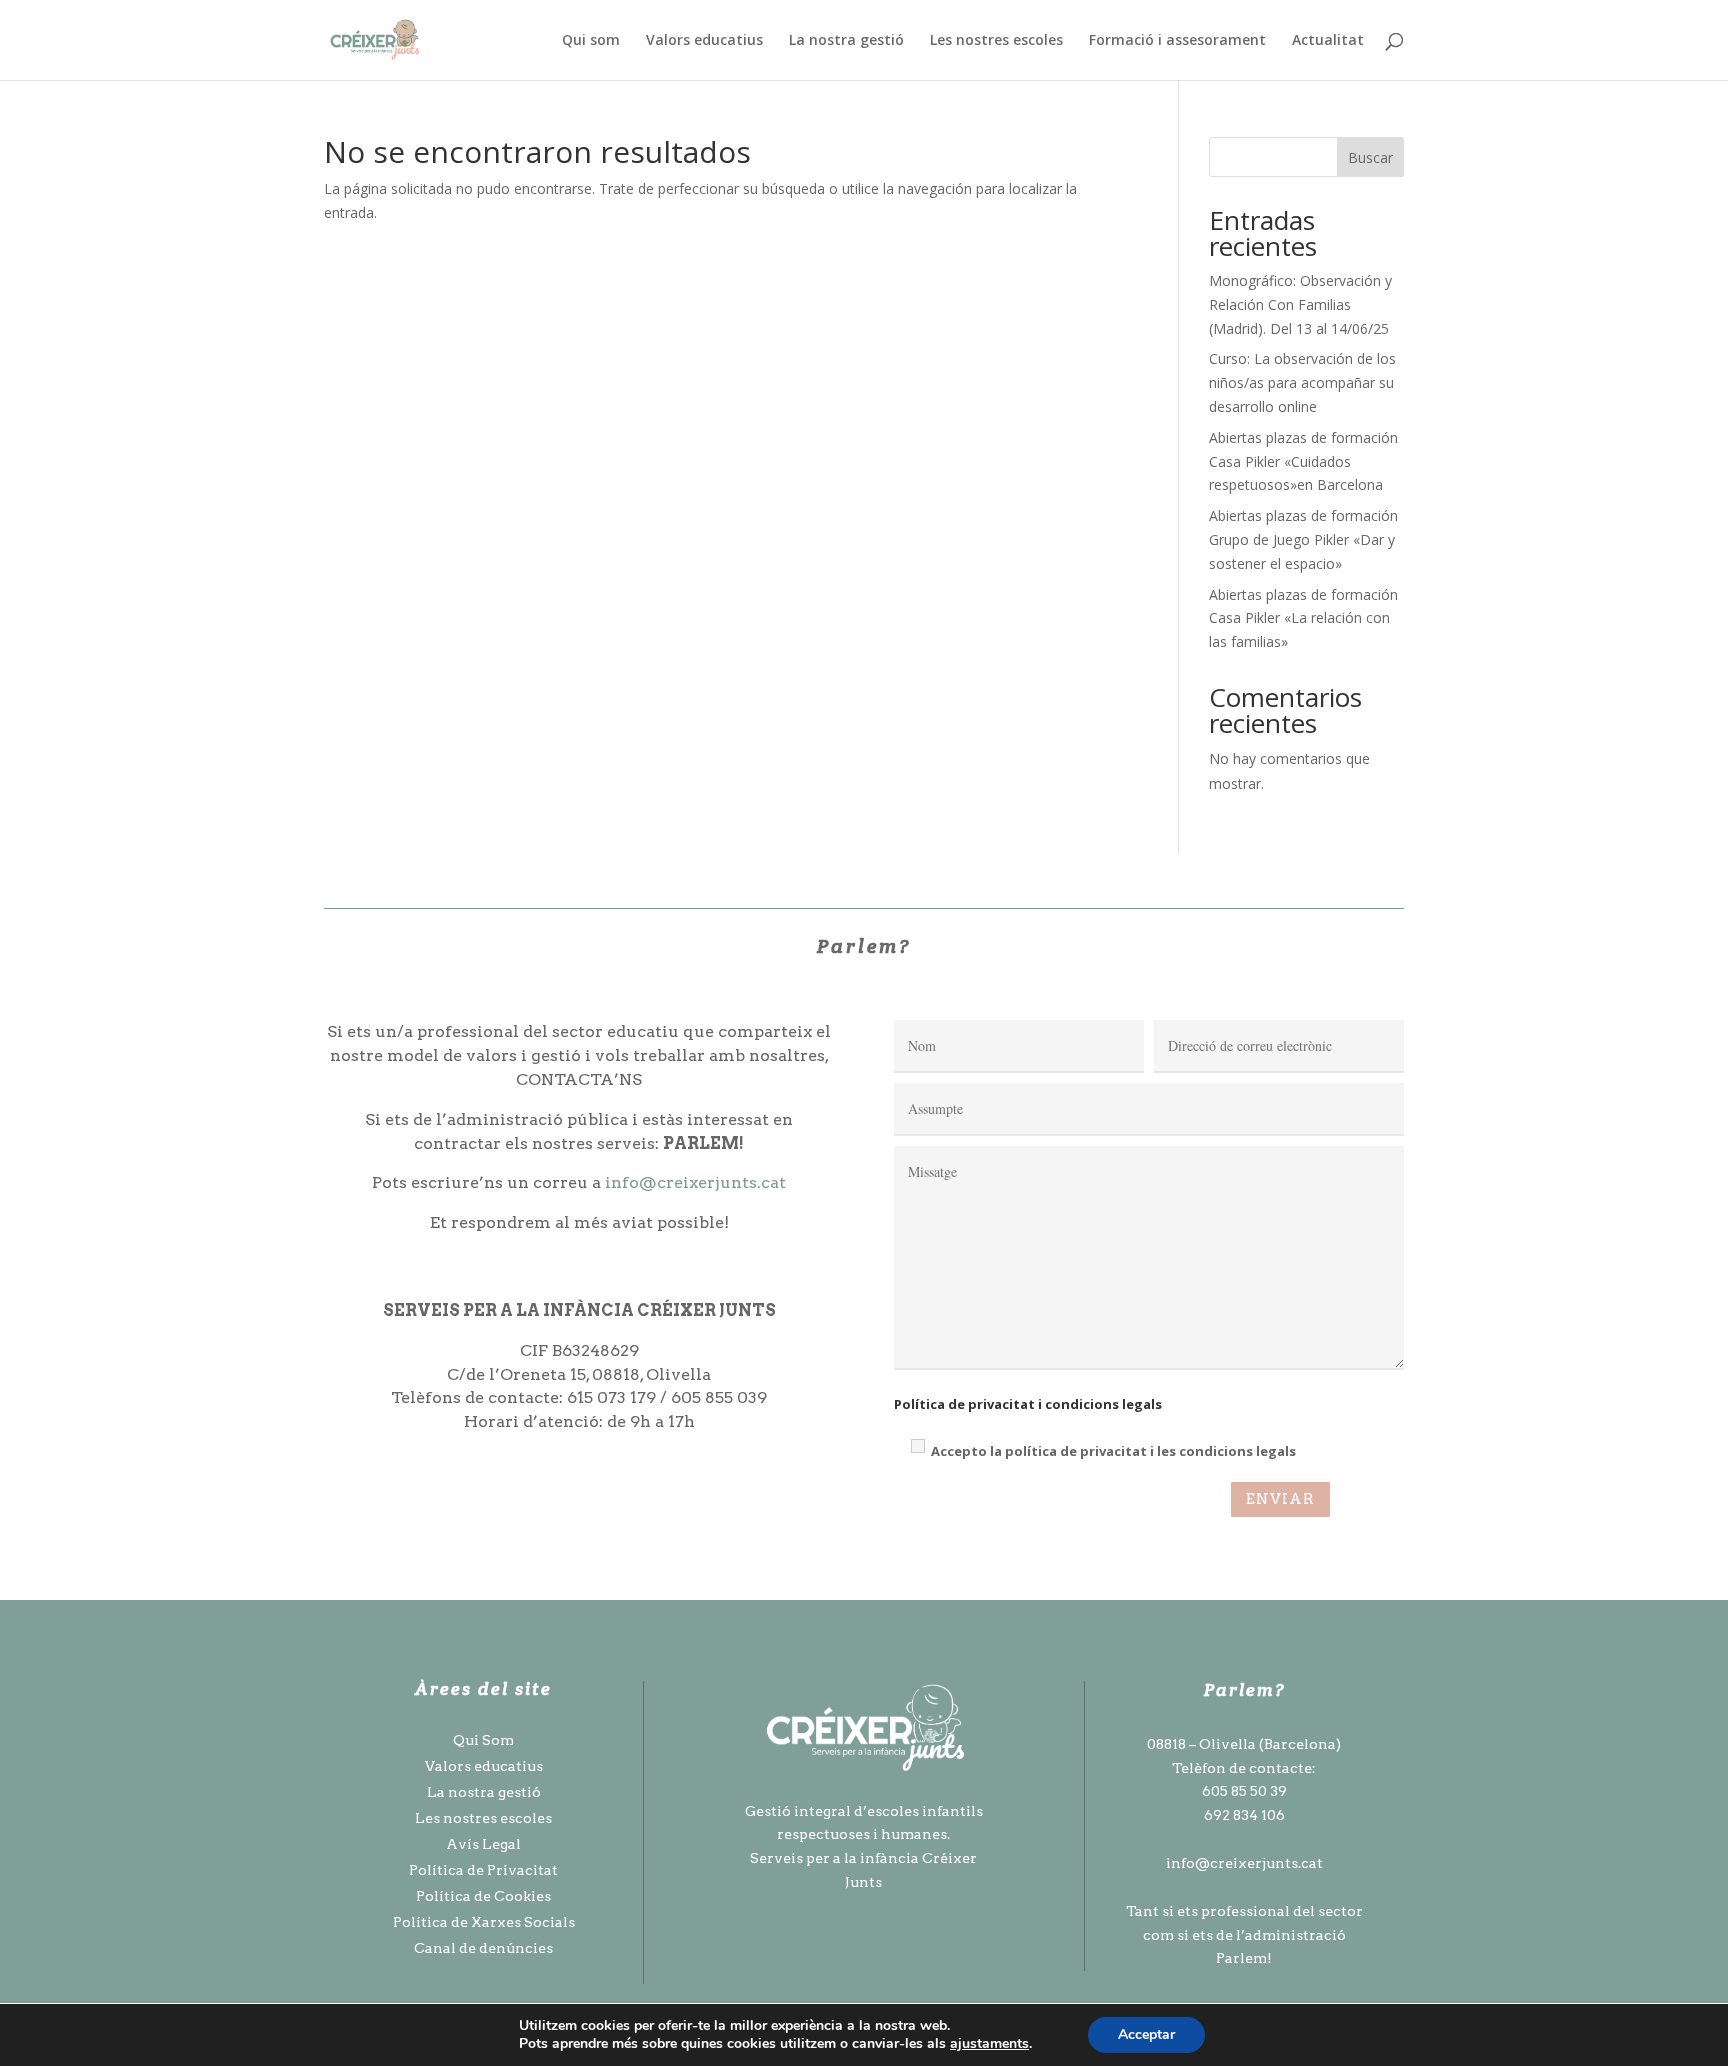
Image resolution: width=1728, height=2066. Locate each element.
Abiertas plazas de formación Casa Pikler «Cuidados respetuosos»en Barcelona (1303, 461)
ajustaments (989, 2044)
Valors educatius (704, 41)
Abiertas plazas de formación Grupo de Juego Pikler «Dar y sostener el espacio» (1303, 539)
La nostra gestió (846, 41)
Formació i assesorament (1177, 41)
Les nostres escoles (996, 41)
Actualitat (1328, 41)
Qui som (591, 41)
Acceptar (1146, 2034)
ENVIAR (1280, 1499)
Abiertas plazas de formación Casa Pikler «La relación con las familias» (1303, 618)
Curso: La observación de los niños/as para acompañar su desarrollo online (1302, 382)
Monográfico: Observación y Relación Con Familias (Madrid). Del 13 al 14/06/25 (1300, 304)
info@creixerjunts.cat (695, 1182)
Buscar (1370, 157)
